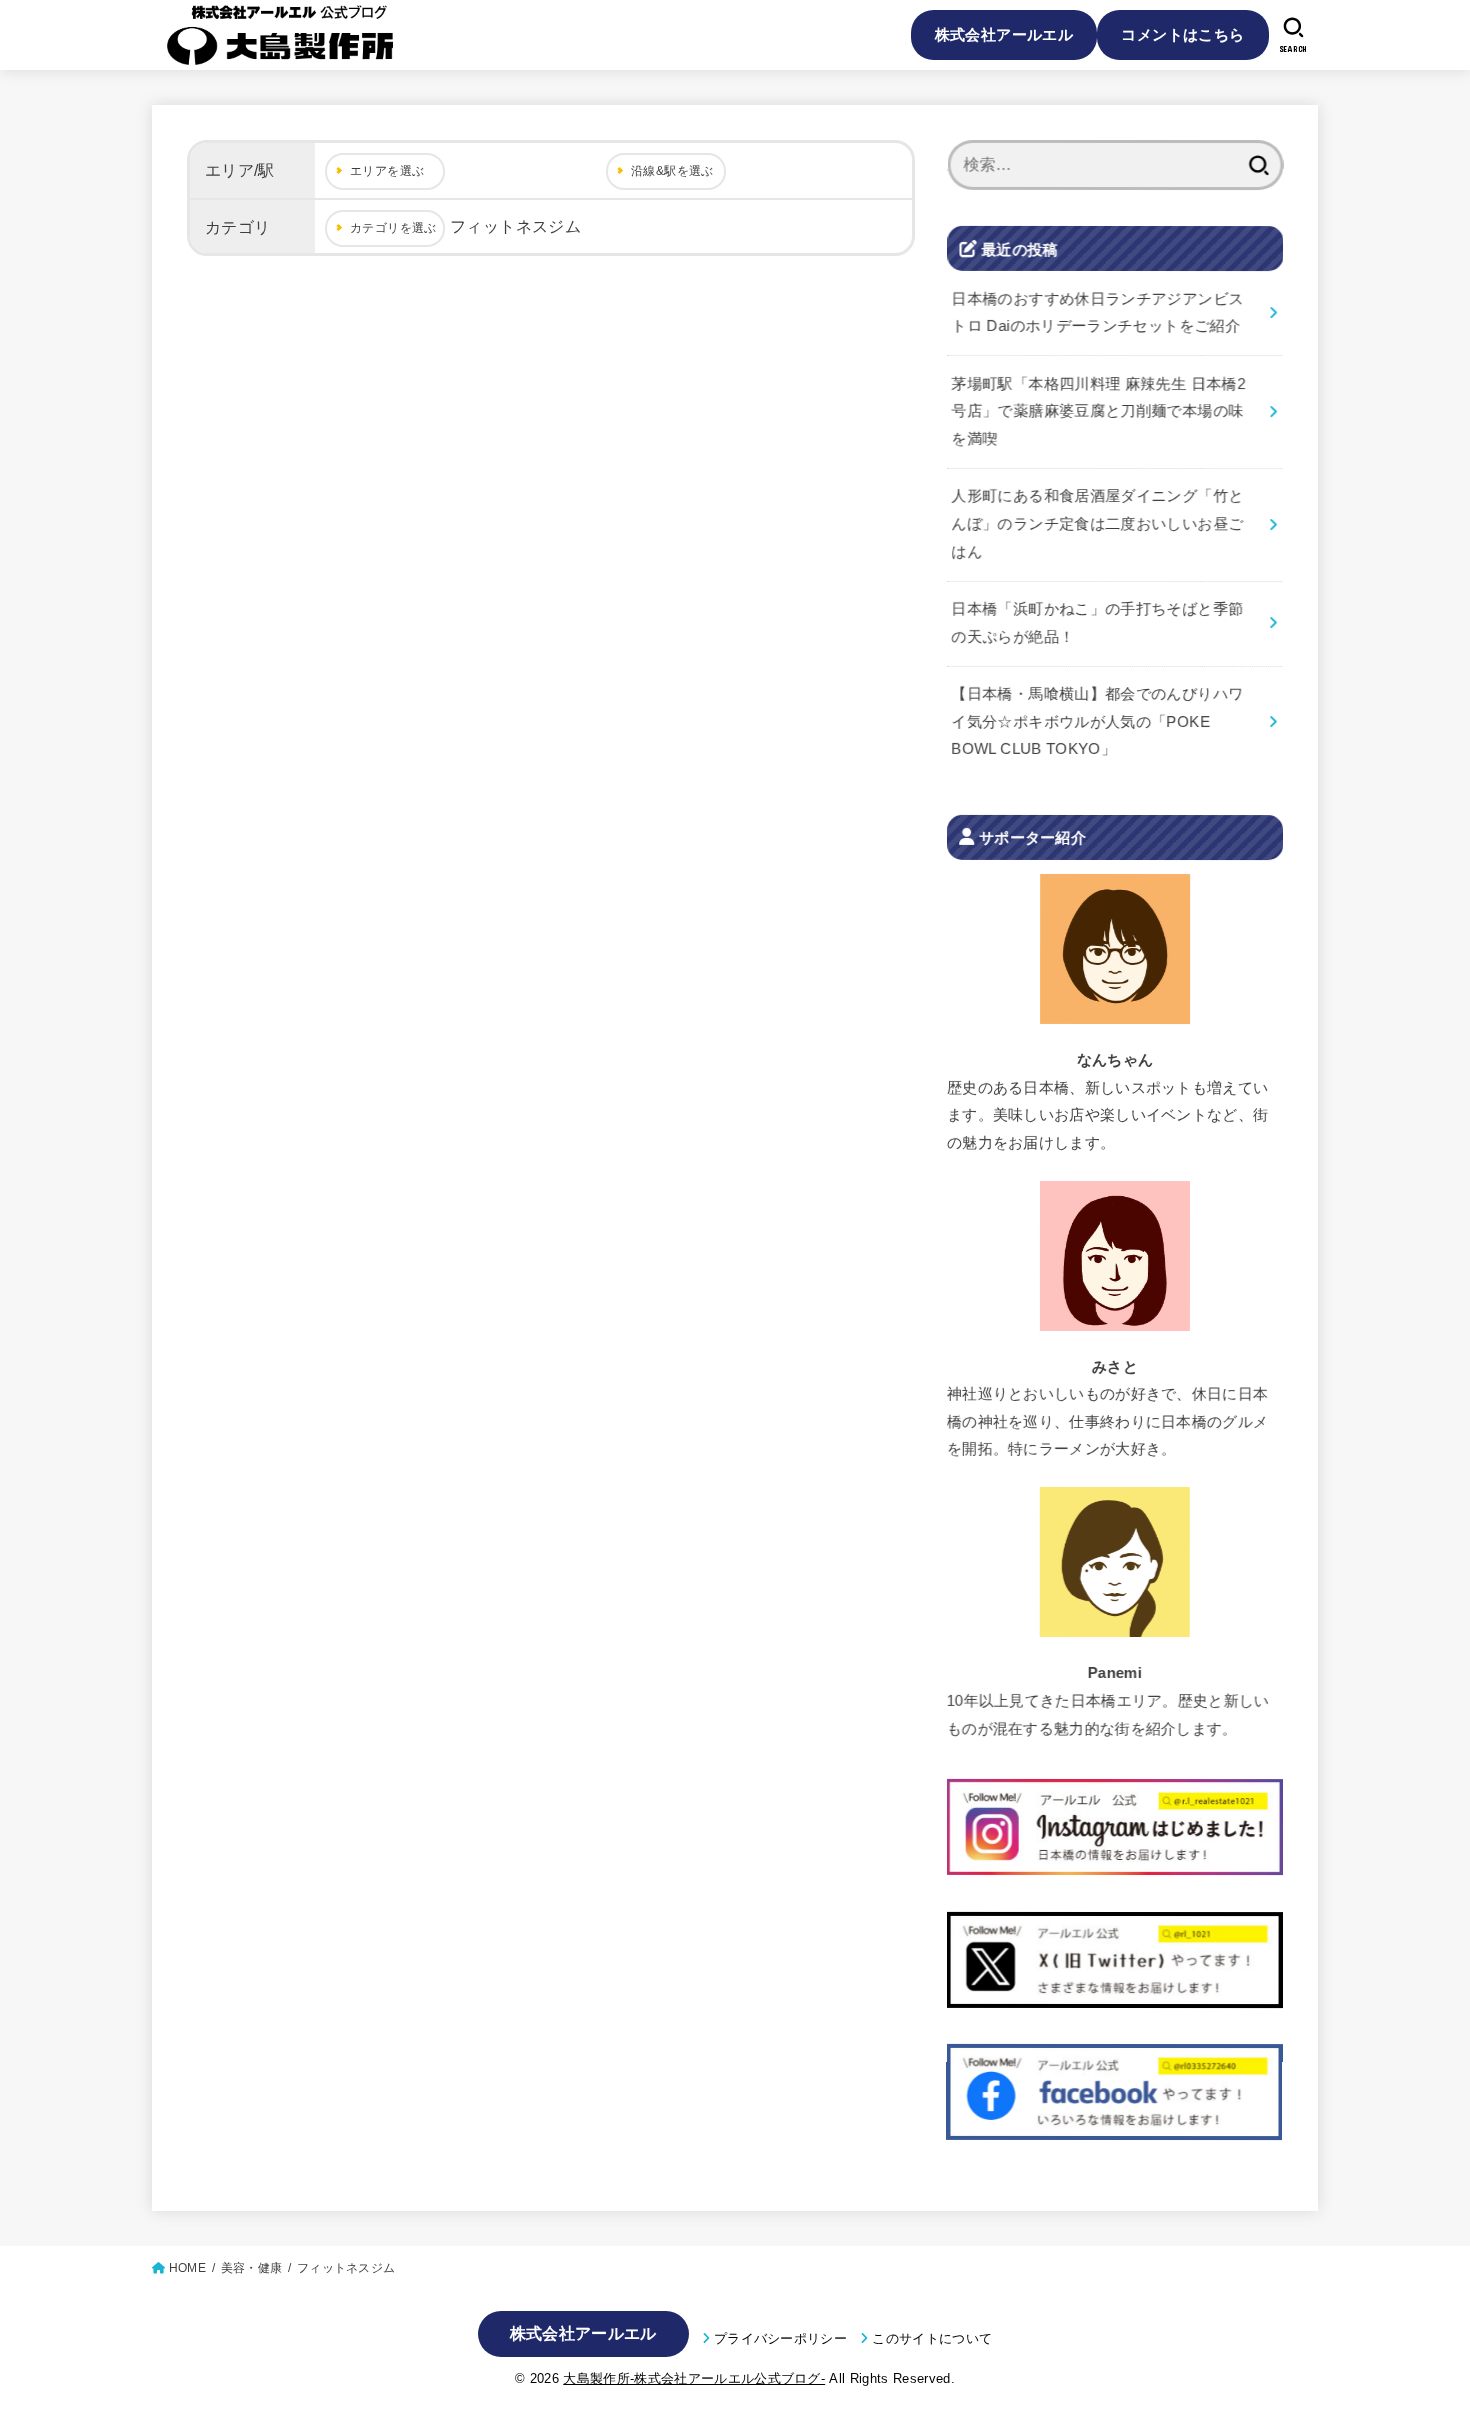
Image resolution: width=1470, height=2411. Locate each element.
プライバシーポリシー (780, 2338)
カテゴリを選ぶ (393, 228)
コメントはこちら (1182, 34)
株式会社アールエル (1004, 34)
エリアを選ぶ (387, 171)
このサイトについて (932, 2338)
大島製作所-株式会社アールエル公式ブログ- (694, 2378)
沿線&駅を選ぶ (672, 171)
